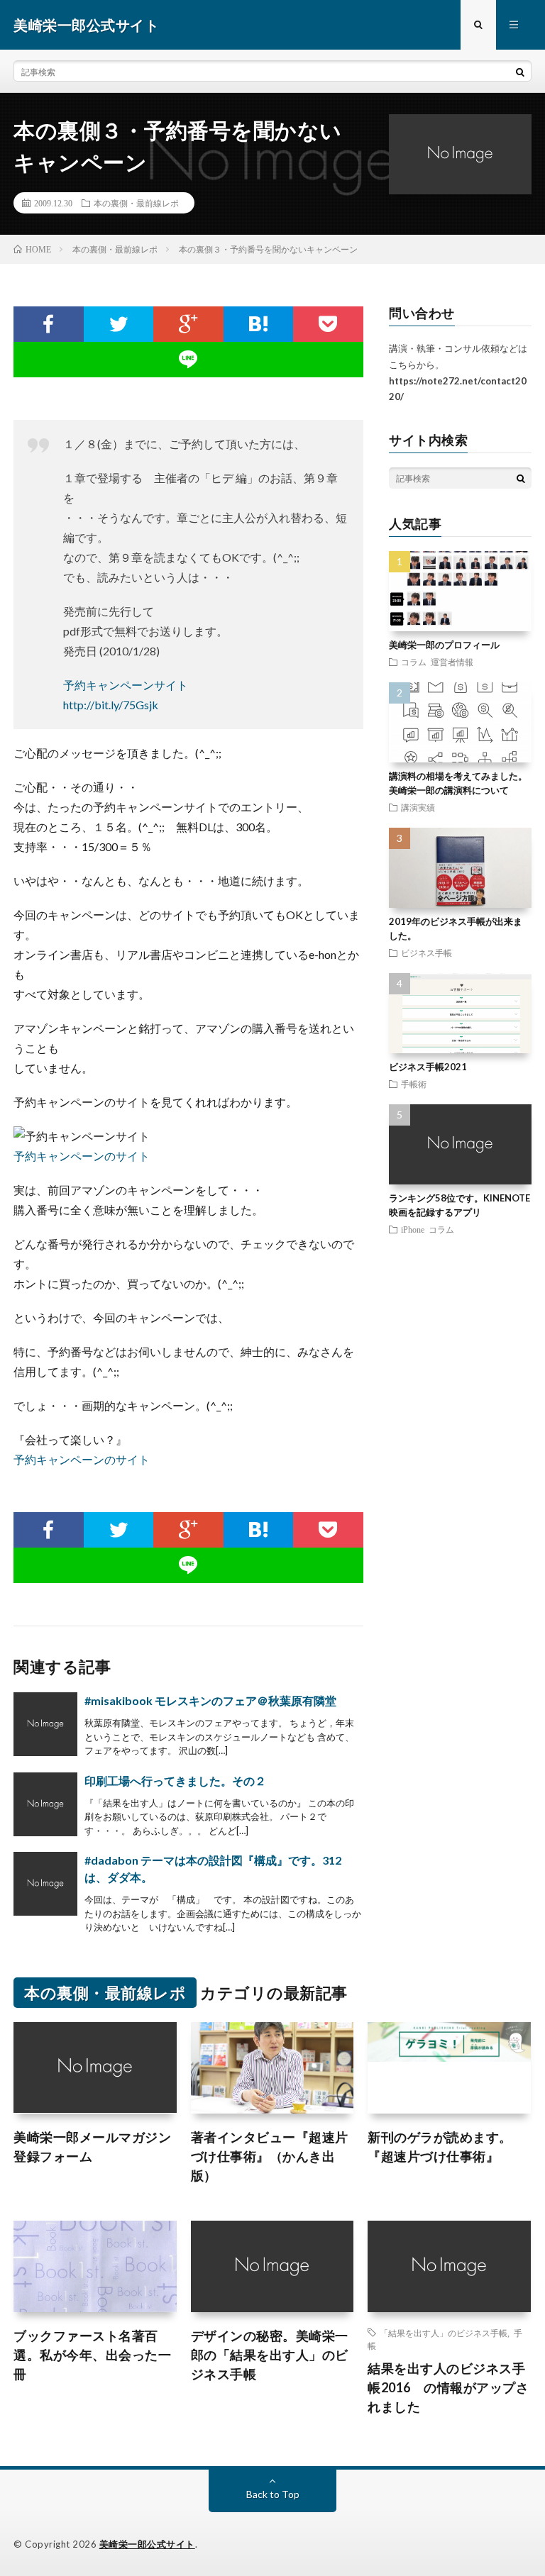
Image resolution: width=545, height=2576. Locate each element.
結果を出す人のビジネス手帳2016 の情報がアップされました (448, 2387)
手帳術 (414, 1084)
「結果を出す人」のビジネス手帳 (444, 2333)
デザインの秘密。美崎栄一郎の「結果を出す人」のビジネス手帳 (270, 2355)
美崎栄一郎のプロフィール (444, 645)
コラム (414, 662)
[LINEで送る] (188, 360)
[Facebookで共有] (48, 324)
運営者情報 (452, 662)
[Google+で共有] (188, 324)
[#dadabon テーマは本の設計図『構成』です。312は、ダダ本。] (45, 1884)
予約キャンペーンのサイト (82, 1156)
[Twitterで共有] (119, 324)
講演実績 (418, 807)
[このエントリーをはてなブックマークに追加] (259, 324)
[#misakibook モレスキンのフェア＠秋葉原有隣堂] (45, 1724)
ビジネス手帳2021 (428, 1067)
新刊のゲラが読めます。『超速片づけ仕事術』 (440, 2147)
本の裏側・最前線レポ (136, 203)
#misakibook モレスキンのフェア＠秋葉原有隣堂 (210, 1700)
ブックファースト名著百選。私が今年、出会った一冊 (92, 2355)
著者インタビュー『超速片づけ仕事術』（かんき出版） (270, 2156)
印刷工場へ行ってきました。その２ (175, 1781)
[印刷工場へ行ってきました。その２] (45, 1804)
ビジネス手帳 (426, 953)
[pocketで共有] (328, 324)
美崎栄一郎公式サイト (147, 2544)
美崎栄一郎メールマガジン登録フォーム (92, 2147)
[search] (520, 72)
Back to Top (273, 2494)
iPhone (413, 1229)
